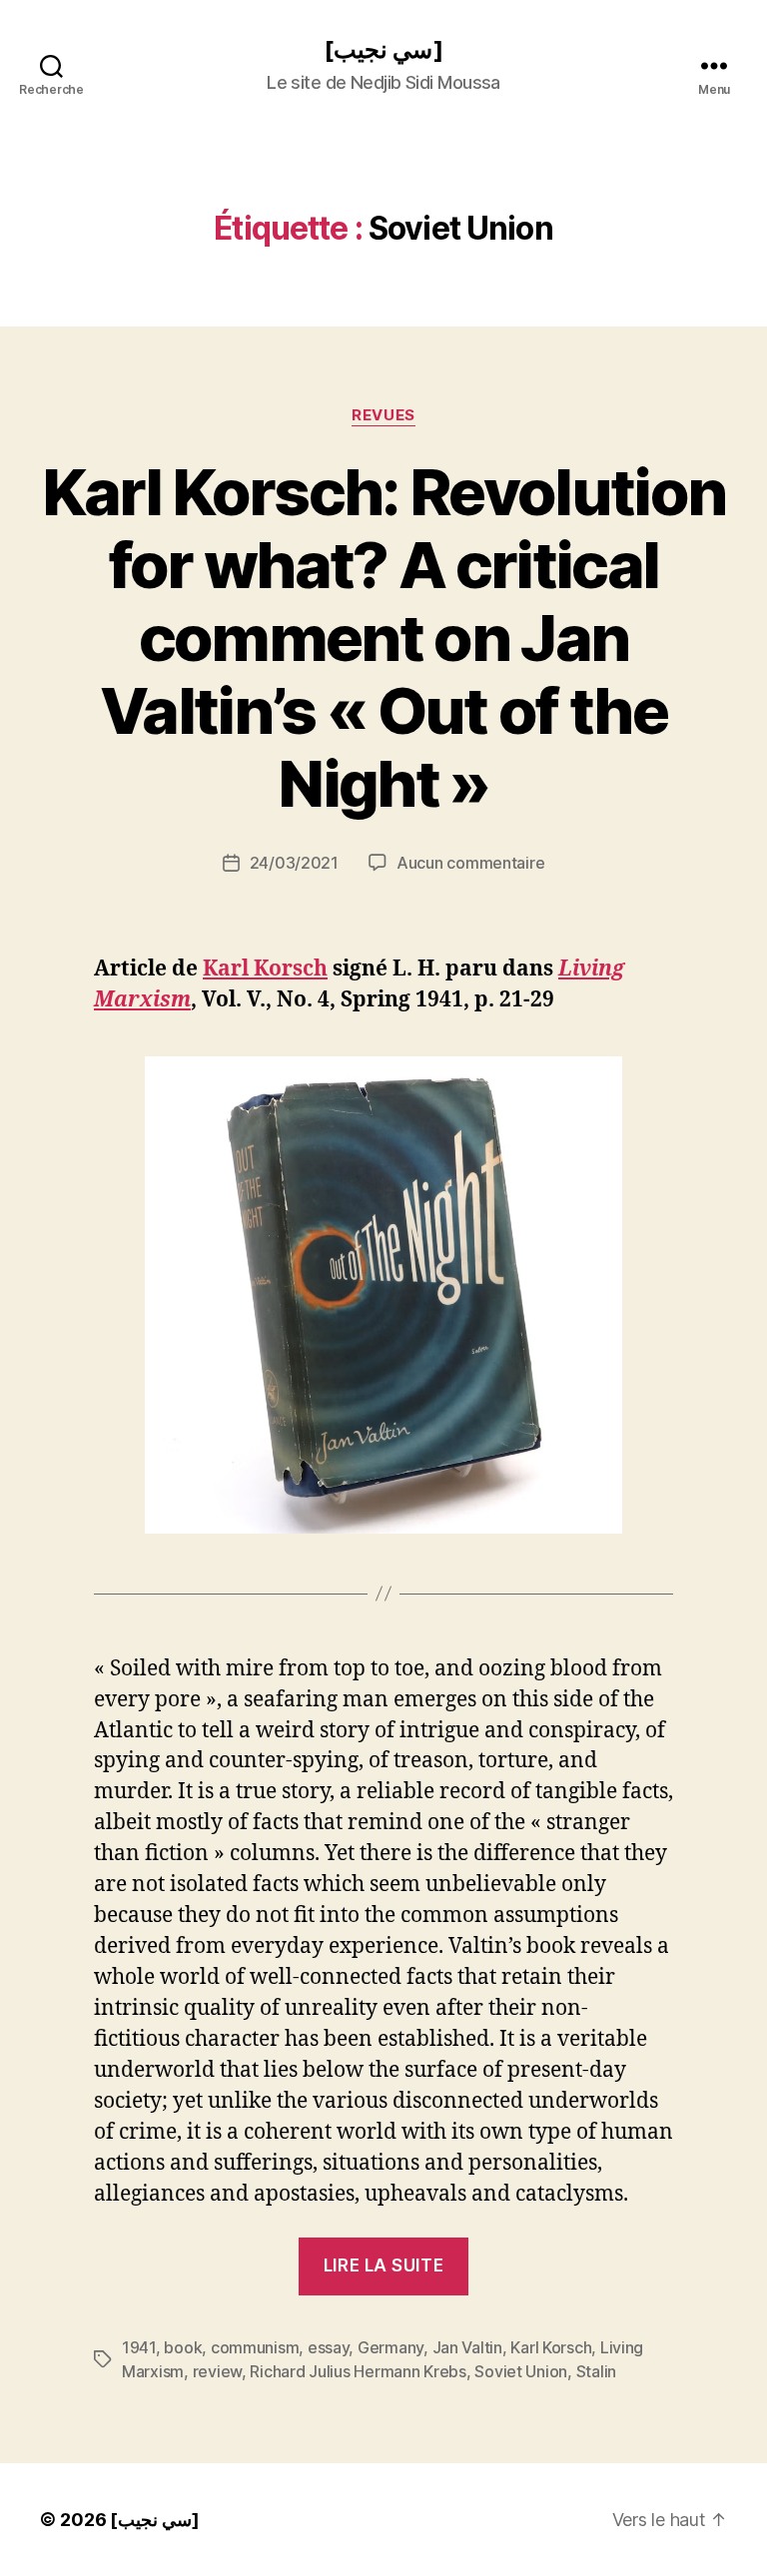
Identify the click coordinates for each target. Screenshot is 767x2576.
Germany (390, 2347)
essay (329, 2347)
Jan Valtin (467, 2347)
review (217, 2371)
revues (383, 415)
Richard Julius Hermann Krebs (358, 2371)
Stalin (596, 2371)
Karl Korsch (265, 969)
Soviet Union (521, 2371)
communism (255, 2347)
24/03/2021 (294, 863)
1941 (139, 2347)
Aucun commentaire (470, 863)
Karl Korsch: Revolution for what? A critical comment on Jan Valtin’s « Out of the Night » (384, 638)
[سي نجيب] (383, 50)
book (183, 2347)
